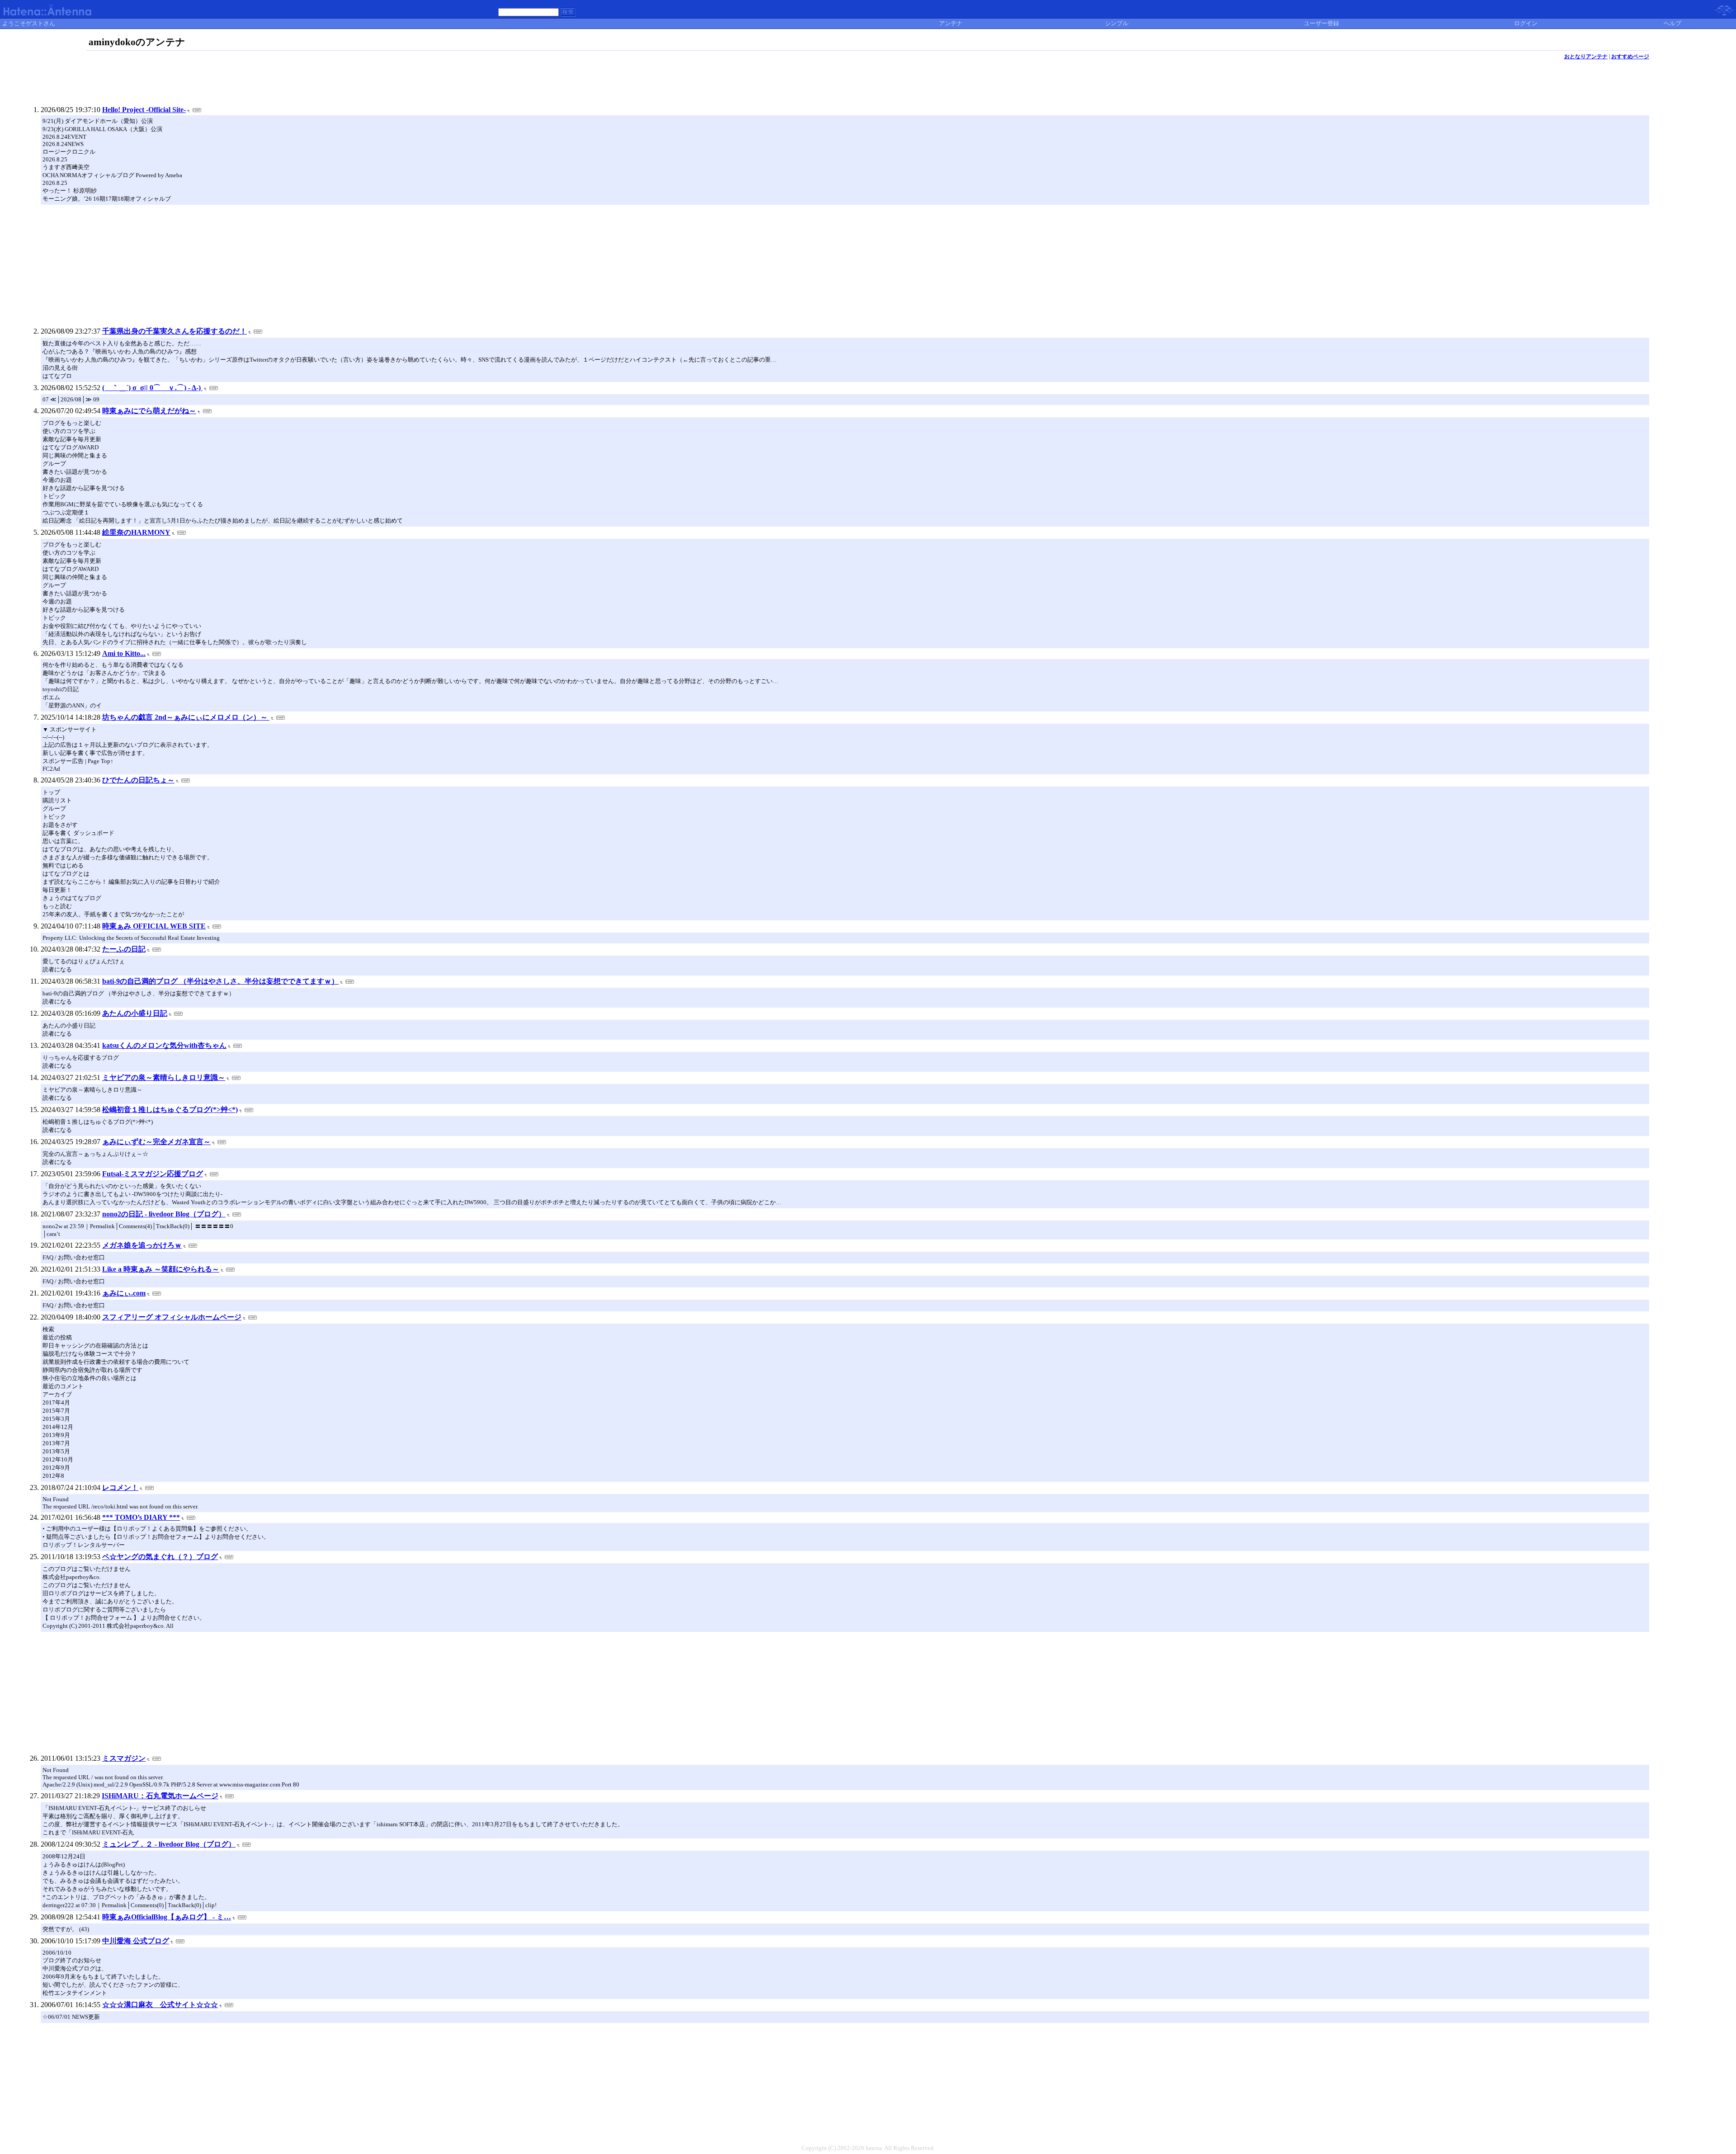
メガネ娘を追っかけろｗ (142, 1245)
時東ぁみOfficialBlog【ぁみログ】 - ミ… (167, 1917)
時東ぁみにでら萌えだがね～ (149, 411)
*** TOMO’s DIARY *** (141, 1517)
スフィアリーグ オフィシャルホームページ (172, 1317)
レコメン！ (120, 1487)
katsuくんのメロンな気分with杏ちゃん (164, 1045)
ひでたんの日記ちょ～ (138, 780)
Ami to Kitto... (124, 653)
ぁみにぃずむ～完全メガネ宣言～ (156, 1142)
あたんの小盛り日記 (135, 1013)
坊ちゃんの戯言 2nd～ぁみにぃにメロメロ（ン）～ (186, 717)
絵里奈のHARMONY (136, 532)
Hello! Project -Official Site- (144, 110)
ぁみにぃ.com (124, 1293)
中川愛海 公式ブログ (136, 1941)
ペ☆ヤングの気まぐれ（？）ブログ (160, 1557)
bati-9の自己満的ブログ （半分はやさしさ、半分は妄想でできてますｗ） (220, 981)
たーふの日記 (124, 949)
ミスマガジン (124, 1758)
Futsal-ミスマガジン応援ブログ (153, 1174)
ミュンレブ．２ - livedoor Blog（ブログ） (169, 1844)
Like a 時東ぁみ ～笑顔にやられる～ (161, 1269)
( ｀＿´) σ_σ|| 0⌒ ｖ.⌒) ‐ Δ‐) (152, 388)
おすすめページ (1630, 57)
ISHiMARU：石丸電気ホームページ (160, 1796)
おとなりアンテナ (1586, 57)
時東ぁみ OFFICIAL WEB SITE (154, 926)
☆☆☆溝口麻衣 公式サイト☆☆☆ (160, 2005)
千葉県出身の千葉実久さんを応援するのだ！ (175, 331)
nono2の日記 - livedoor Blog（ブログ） (164, 1214)
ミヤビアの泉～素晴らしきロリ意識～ (164, 1077)
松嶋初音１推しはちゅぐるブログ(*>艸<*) (170, 1110)
